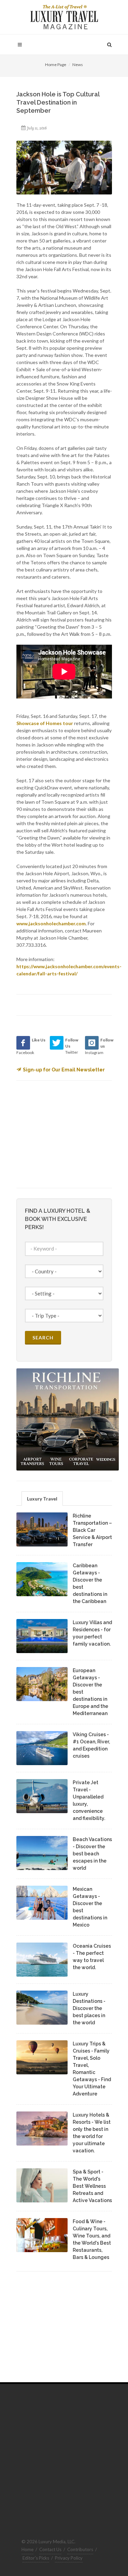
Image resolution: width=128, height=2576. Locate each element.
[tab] (42, 1498)
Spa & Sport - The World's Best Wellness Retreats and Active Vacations (92, 2186)
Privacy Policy (69, 2558)
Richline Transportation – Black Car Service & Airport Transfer (92, 1530)
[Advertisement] (68, 1133)
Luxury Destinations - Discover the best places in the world (89, 2008)
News (78, 65)
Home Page (56, 65)
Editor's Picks (36, 2558)
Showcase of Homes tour (45, 723)
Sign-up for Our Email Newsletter (64, 1070)
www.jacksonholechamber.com (51, 923)
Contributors (80, 2549)
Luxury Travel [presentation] (42, 1499)
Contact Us (50, 2549)
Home (27, 2549)
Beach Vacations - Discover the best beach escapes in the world (92, 1854)
